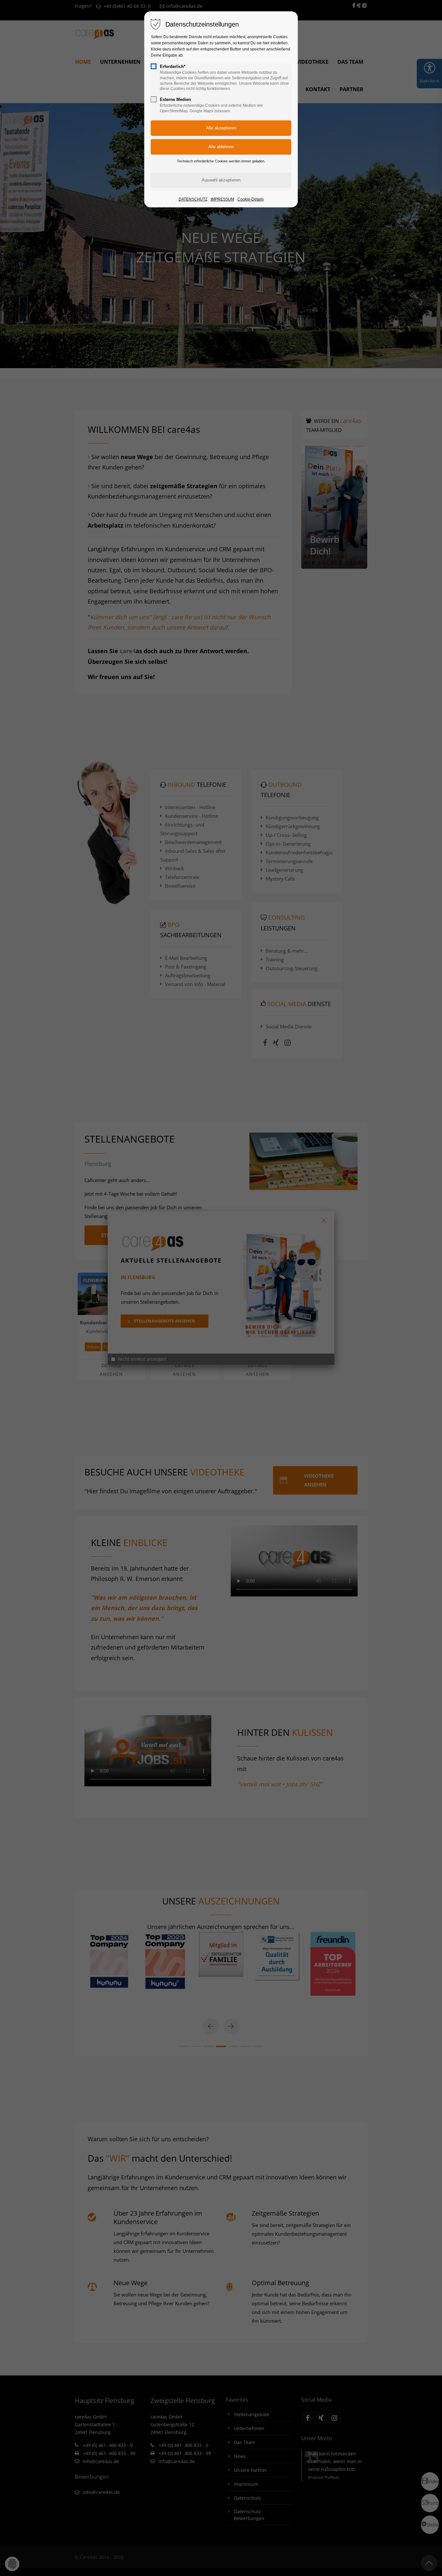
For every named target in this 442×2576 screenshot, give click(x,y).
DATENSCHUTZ (193, 199)
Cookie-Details (251, 199)
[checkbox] (154, 66)
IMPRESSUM (222, 199)
